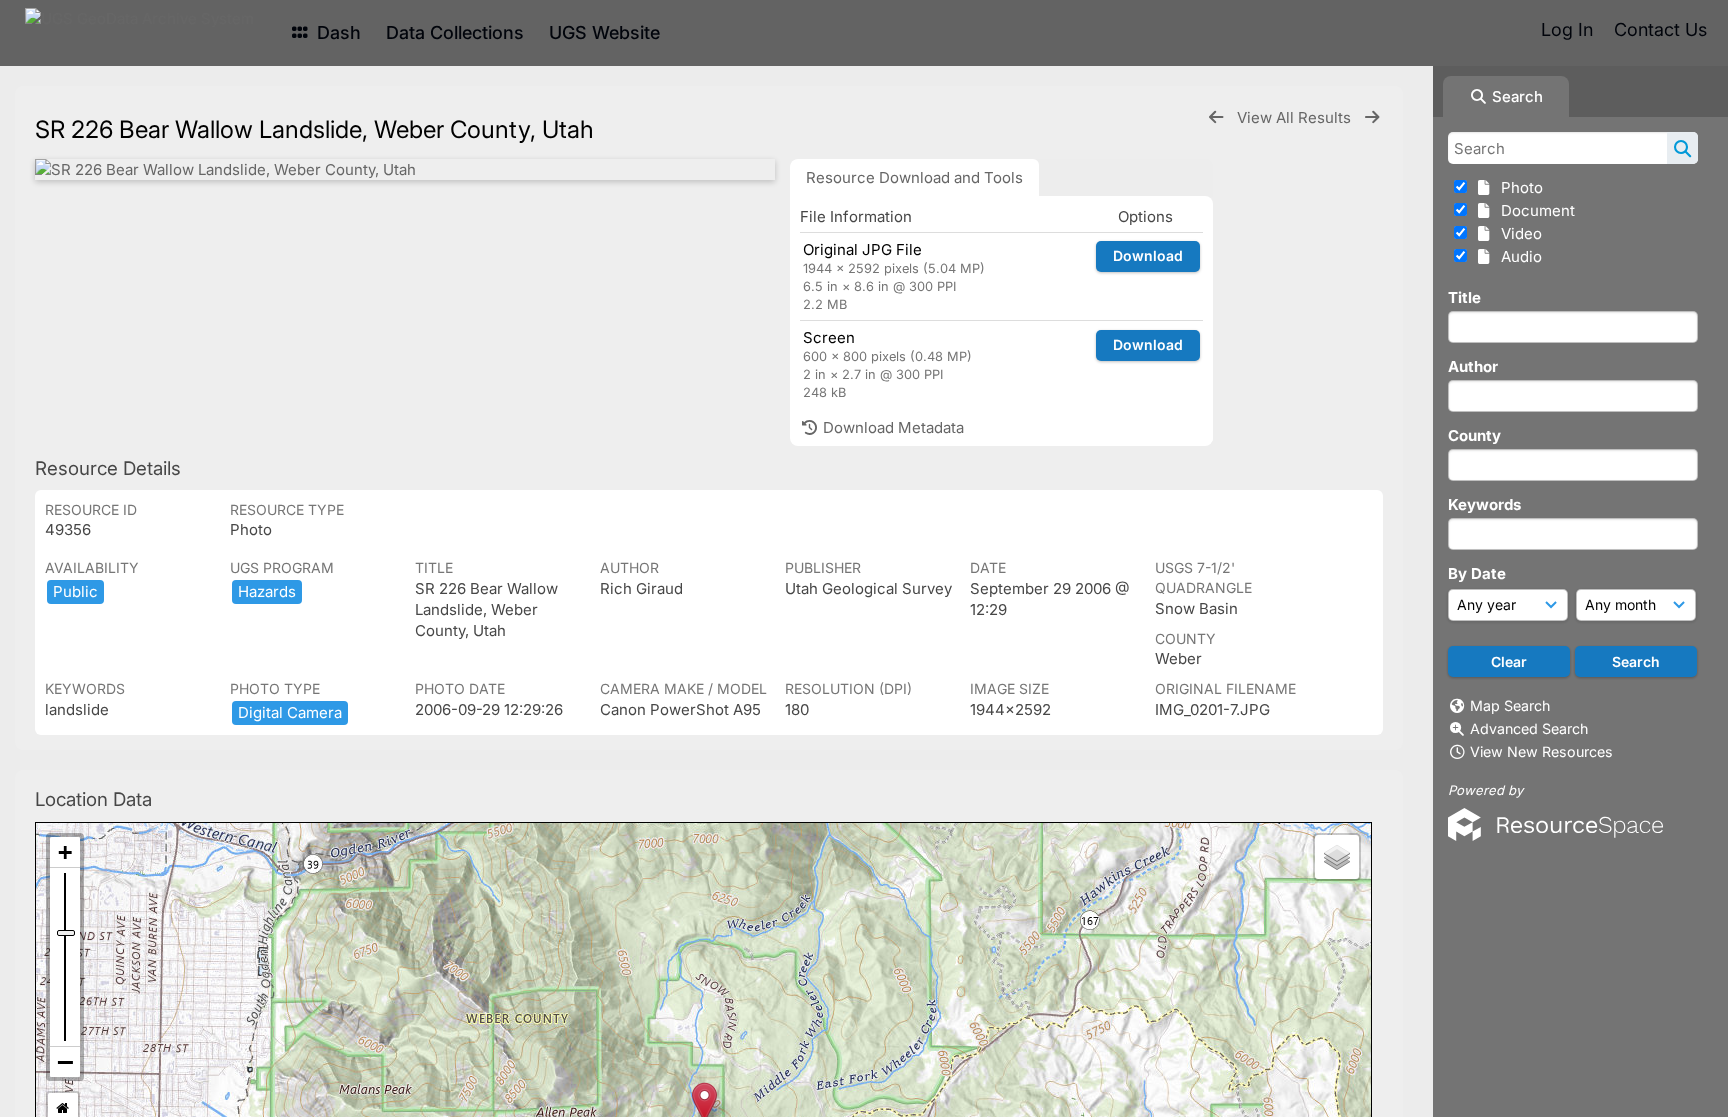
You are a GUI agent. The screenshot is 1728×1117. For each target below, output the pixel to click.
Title (1464, 297)
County (1474, 435)
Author (1473, 366)
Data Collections (455, 32)
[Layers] (1337, 857)
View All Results (1296, 117)
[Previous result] (1216, 117)
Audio (1517, 256)
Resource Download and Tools (914, 177)
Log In (1567, 29)
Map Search (1510, 705)
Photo (1518, 187)
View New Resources (1541, 751)
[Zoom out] (65, 1062)
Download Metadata (891, 427)
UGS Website (604, 32)
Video (1517, 233)
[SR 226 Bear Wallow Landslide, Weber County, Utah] (405, 169)
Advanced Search (1529, 728)
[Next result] (1372, 117)
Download (1148, 255)
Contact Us (1660, 29)
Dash (336, 32)
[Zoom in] (65, 852)
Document (1534, 210)
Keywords (1484, 504)
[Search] (1682, 148)
